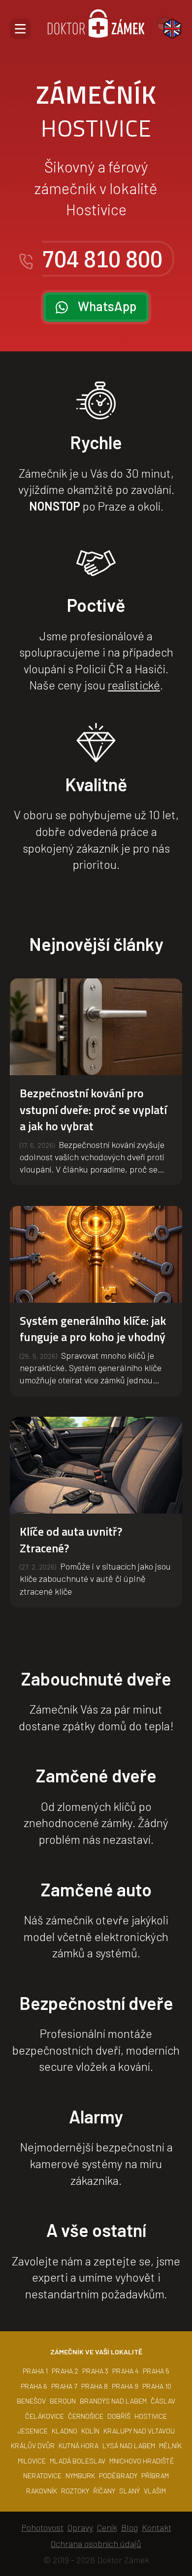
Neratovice (42, 2476)
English (172, 29)
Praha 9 (125, 2386)
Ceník (107, 2527)
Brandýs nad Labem (113, 2401)
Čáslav (163, 2401)
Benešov (31, 2401)
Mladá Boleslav (78, 2461)
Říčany (104, 2491)
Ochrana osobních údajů (96, 2544)
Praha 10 (157, 2386)
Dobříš (119, 2416)
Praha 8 (95, 2386)
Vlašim (155, 2491)
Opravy (80, 2527)
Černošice (86, 2416)
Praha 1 (35, 2371)
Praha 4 (126, 2371)
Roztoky (75, 2491)
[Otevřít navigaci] (20, 29)
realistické (134, 685)
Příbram (155, 2476)
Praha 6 (34, 2386)
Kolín (90, 2431)
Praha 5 (156, 2371)
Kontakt (157, 2527)
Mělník (170, 2446)
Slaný (129, 2491)
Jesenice (33, 2431)
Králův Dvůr (33, 2446)
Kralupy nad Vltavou (139, 2431)
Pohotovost (42, 2527)
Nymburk (80, 2476)
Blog (129, 2527)
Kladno (64, 2431)
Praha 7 (64, 2386)
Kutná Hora (79, 2446)
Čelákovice (45, 2416)
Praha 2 (65, 2371)
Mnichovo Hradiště (142, 2461)
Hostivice (151, 2416)
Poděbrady (118, 2476)
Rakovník (42, 2491)
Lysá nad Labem (129, 2446)
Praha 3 (95, 2371)
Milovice (32, 2461)
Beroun (63, 2401)
